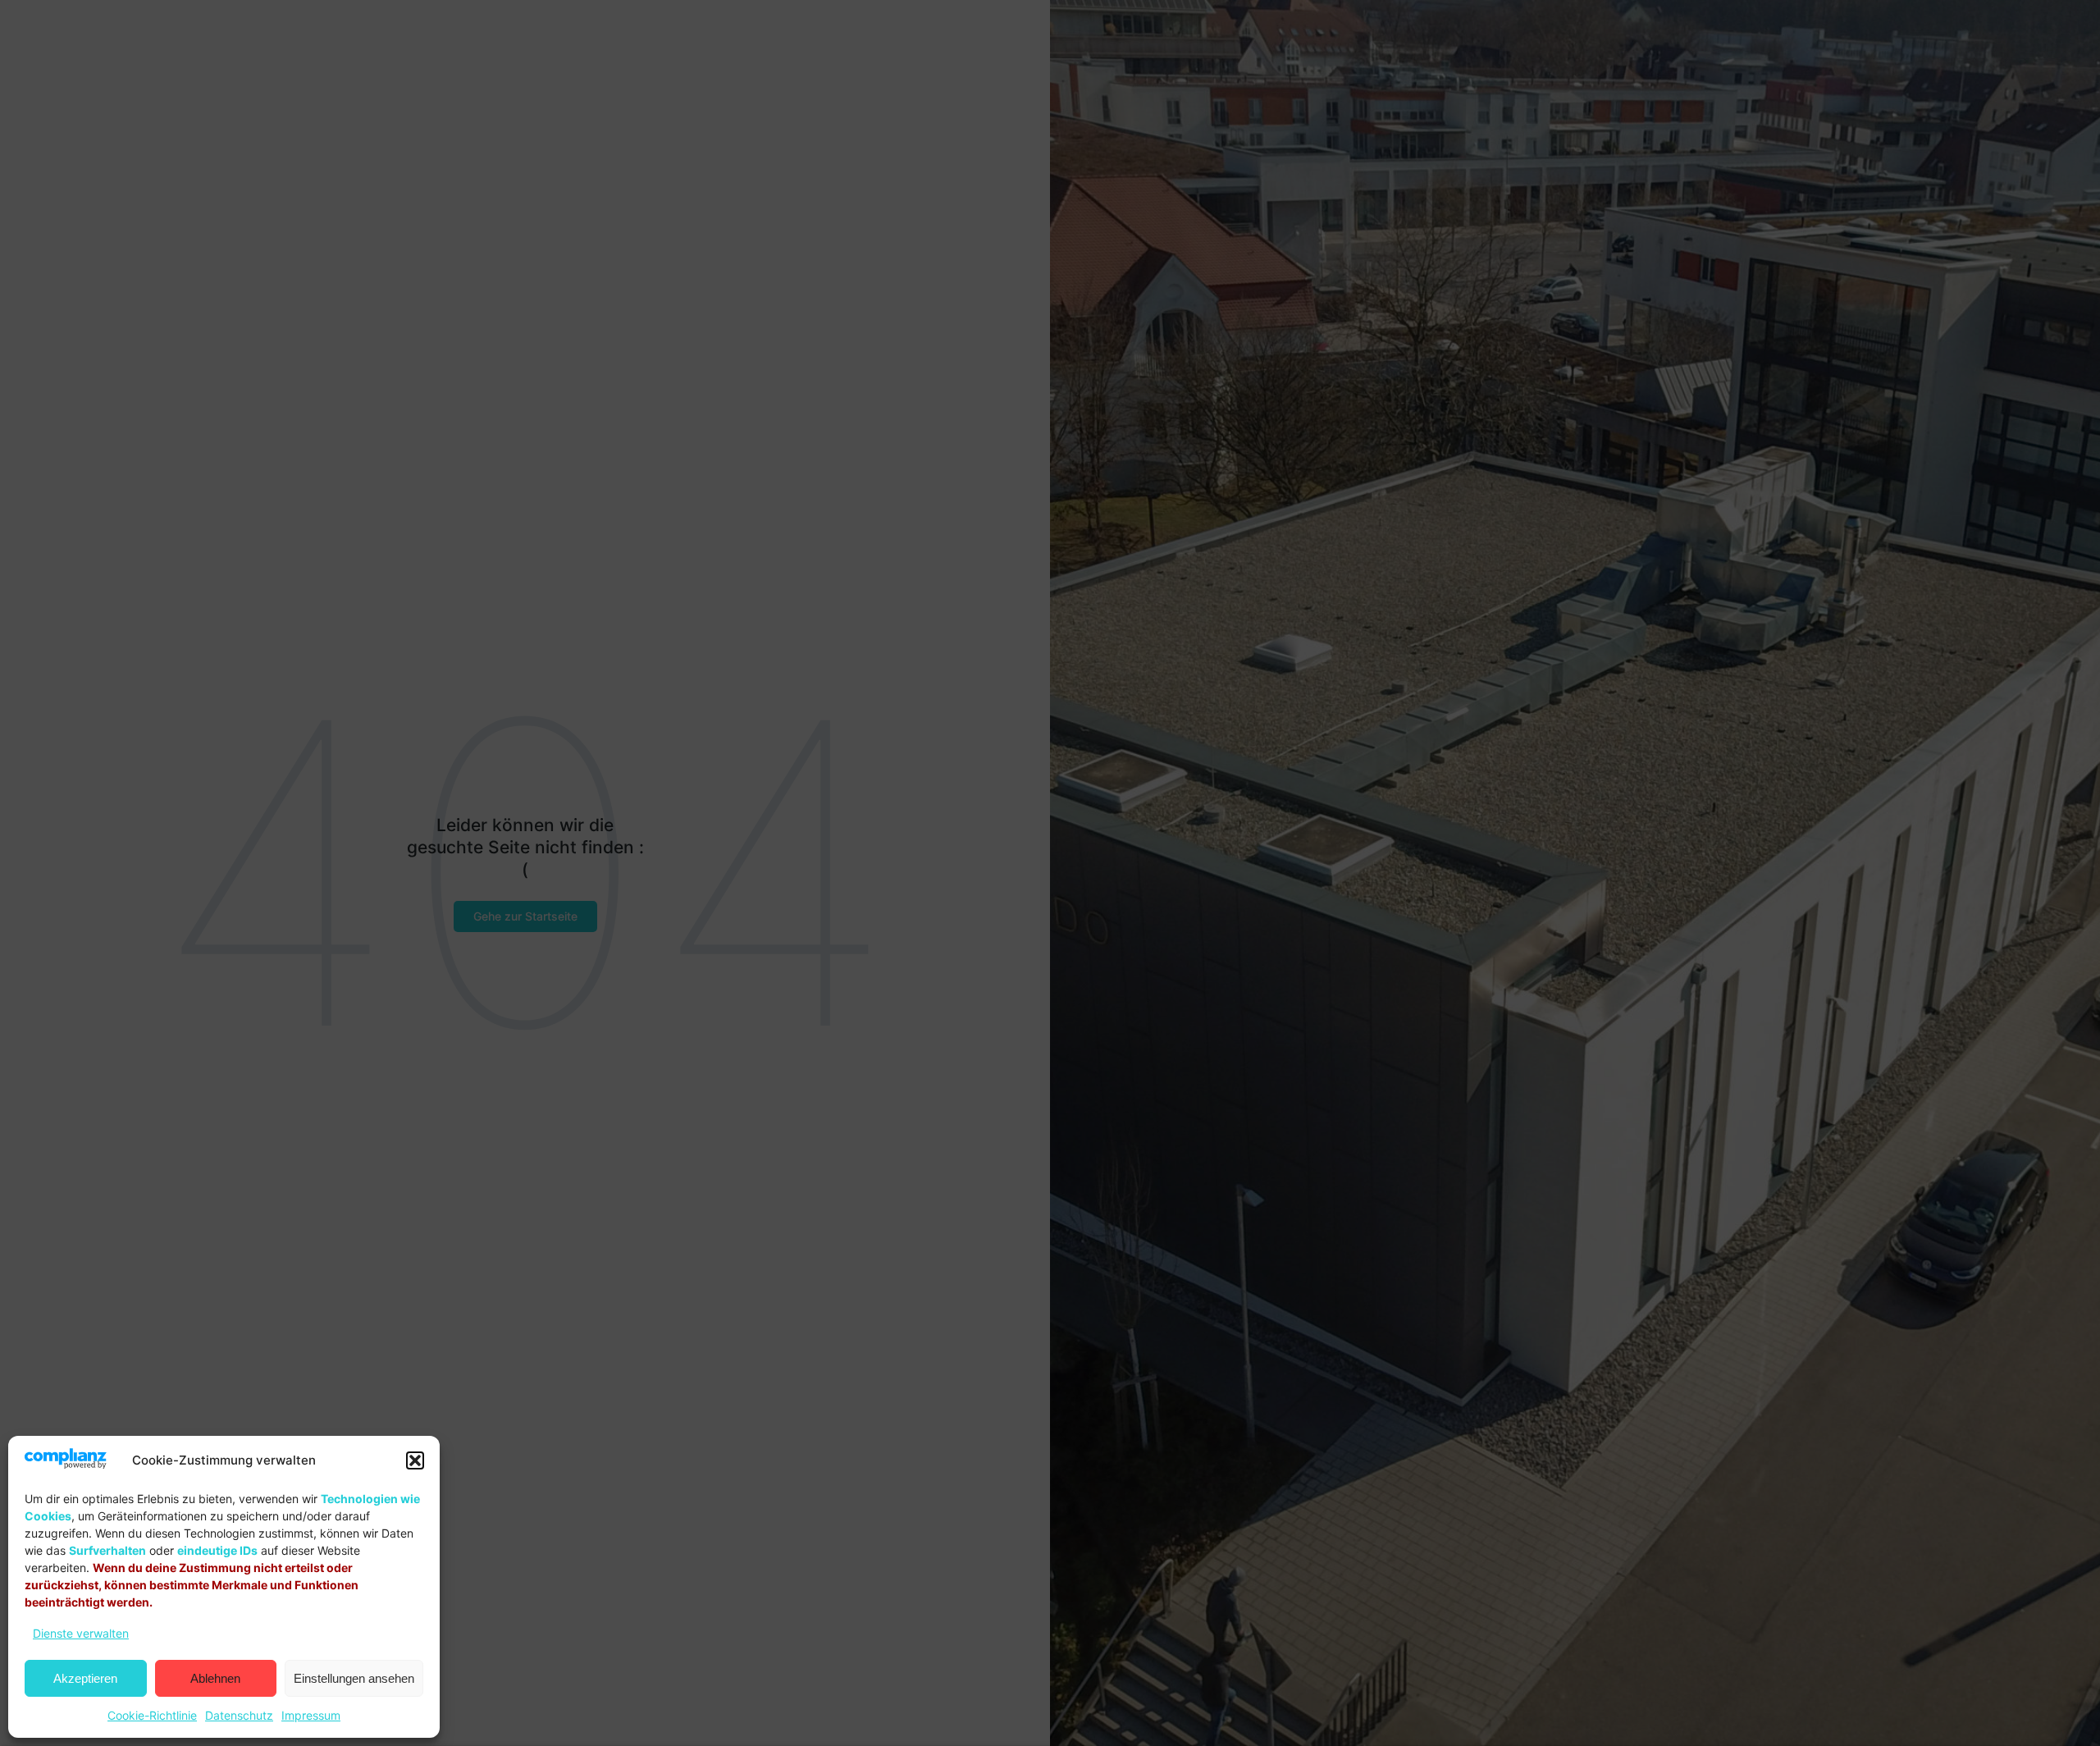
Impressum (311, 1715)
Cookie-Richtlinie (152, 1715)
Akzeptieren (85, 1678)
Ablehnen (215, 1678)
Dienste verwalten (81, 1633)
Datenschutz (239, 1715)
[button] (415, 1460)
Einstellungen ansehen (354, 1678)
